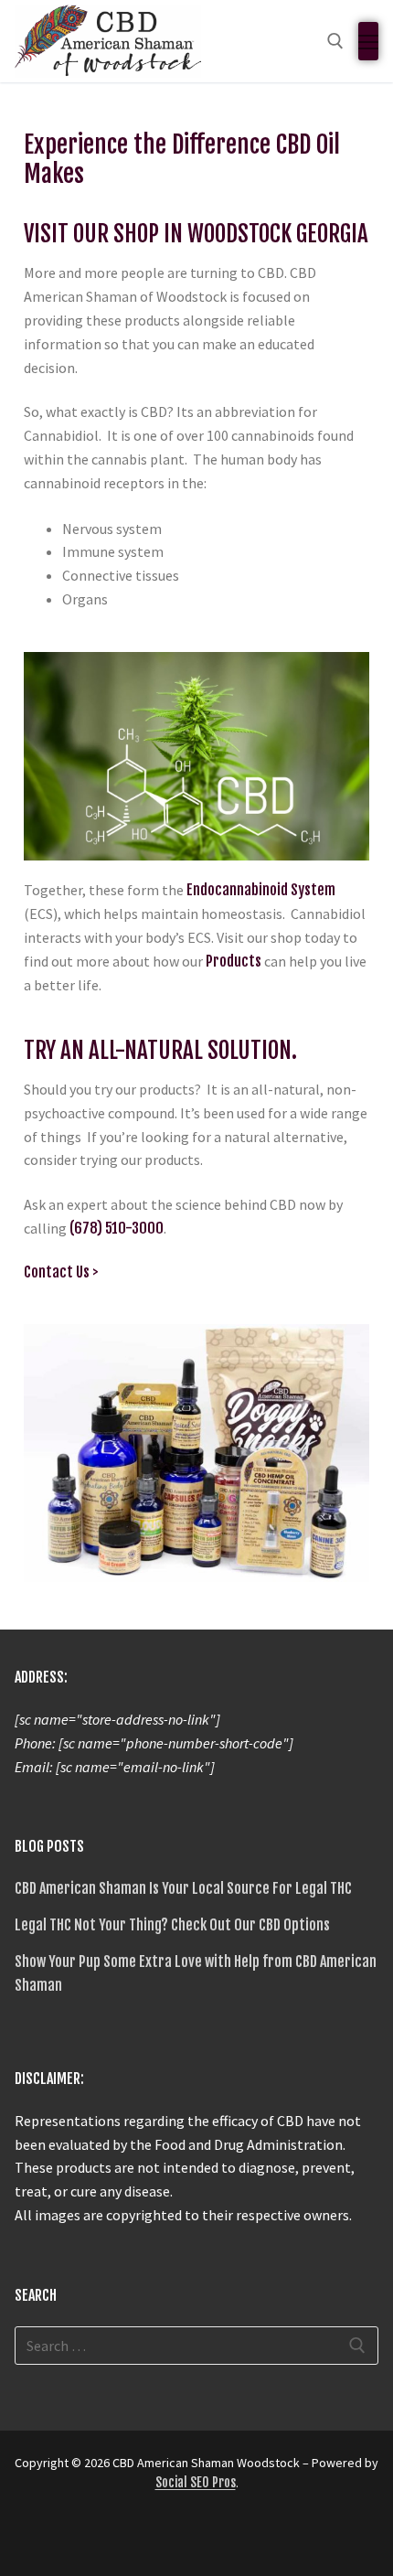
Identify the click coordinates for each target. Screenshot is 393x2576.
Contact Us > (61, 1272)
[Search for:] (196, 2346)
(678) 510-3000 (117, 1228)
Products (234, 961)
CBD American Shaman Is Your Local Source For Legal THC (183, 1888)
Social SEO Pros (196, 2482)
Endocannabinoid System (261, 890)
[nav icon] (368, 41)
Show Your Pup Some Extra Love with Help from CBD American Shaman (196, 1973)
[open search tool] (335, 41)
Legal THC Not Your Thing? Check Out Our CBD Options (172, 1925)
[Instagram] (64, 2538)
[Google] (97, 2538)
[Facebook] (31, 2538)
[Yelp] (130, 2538)
